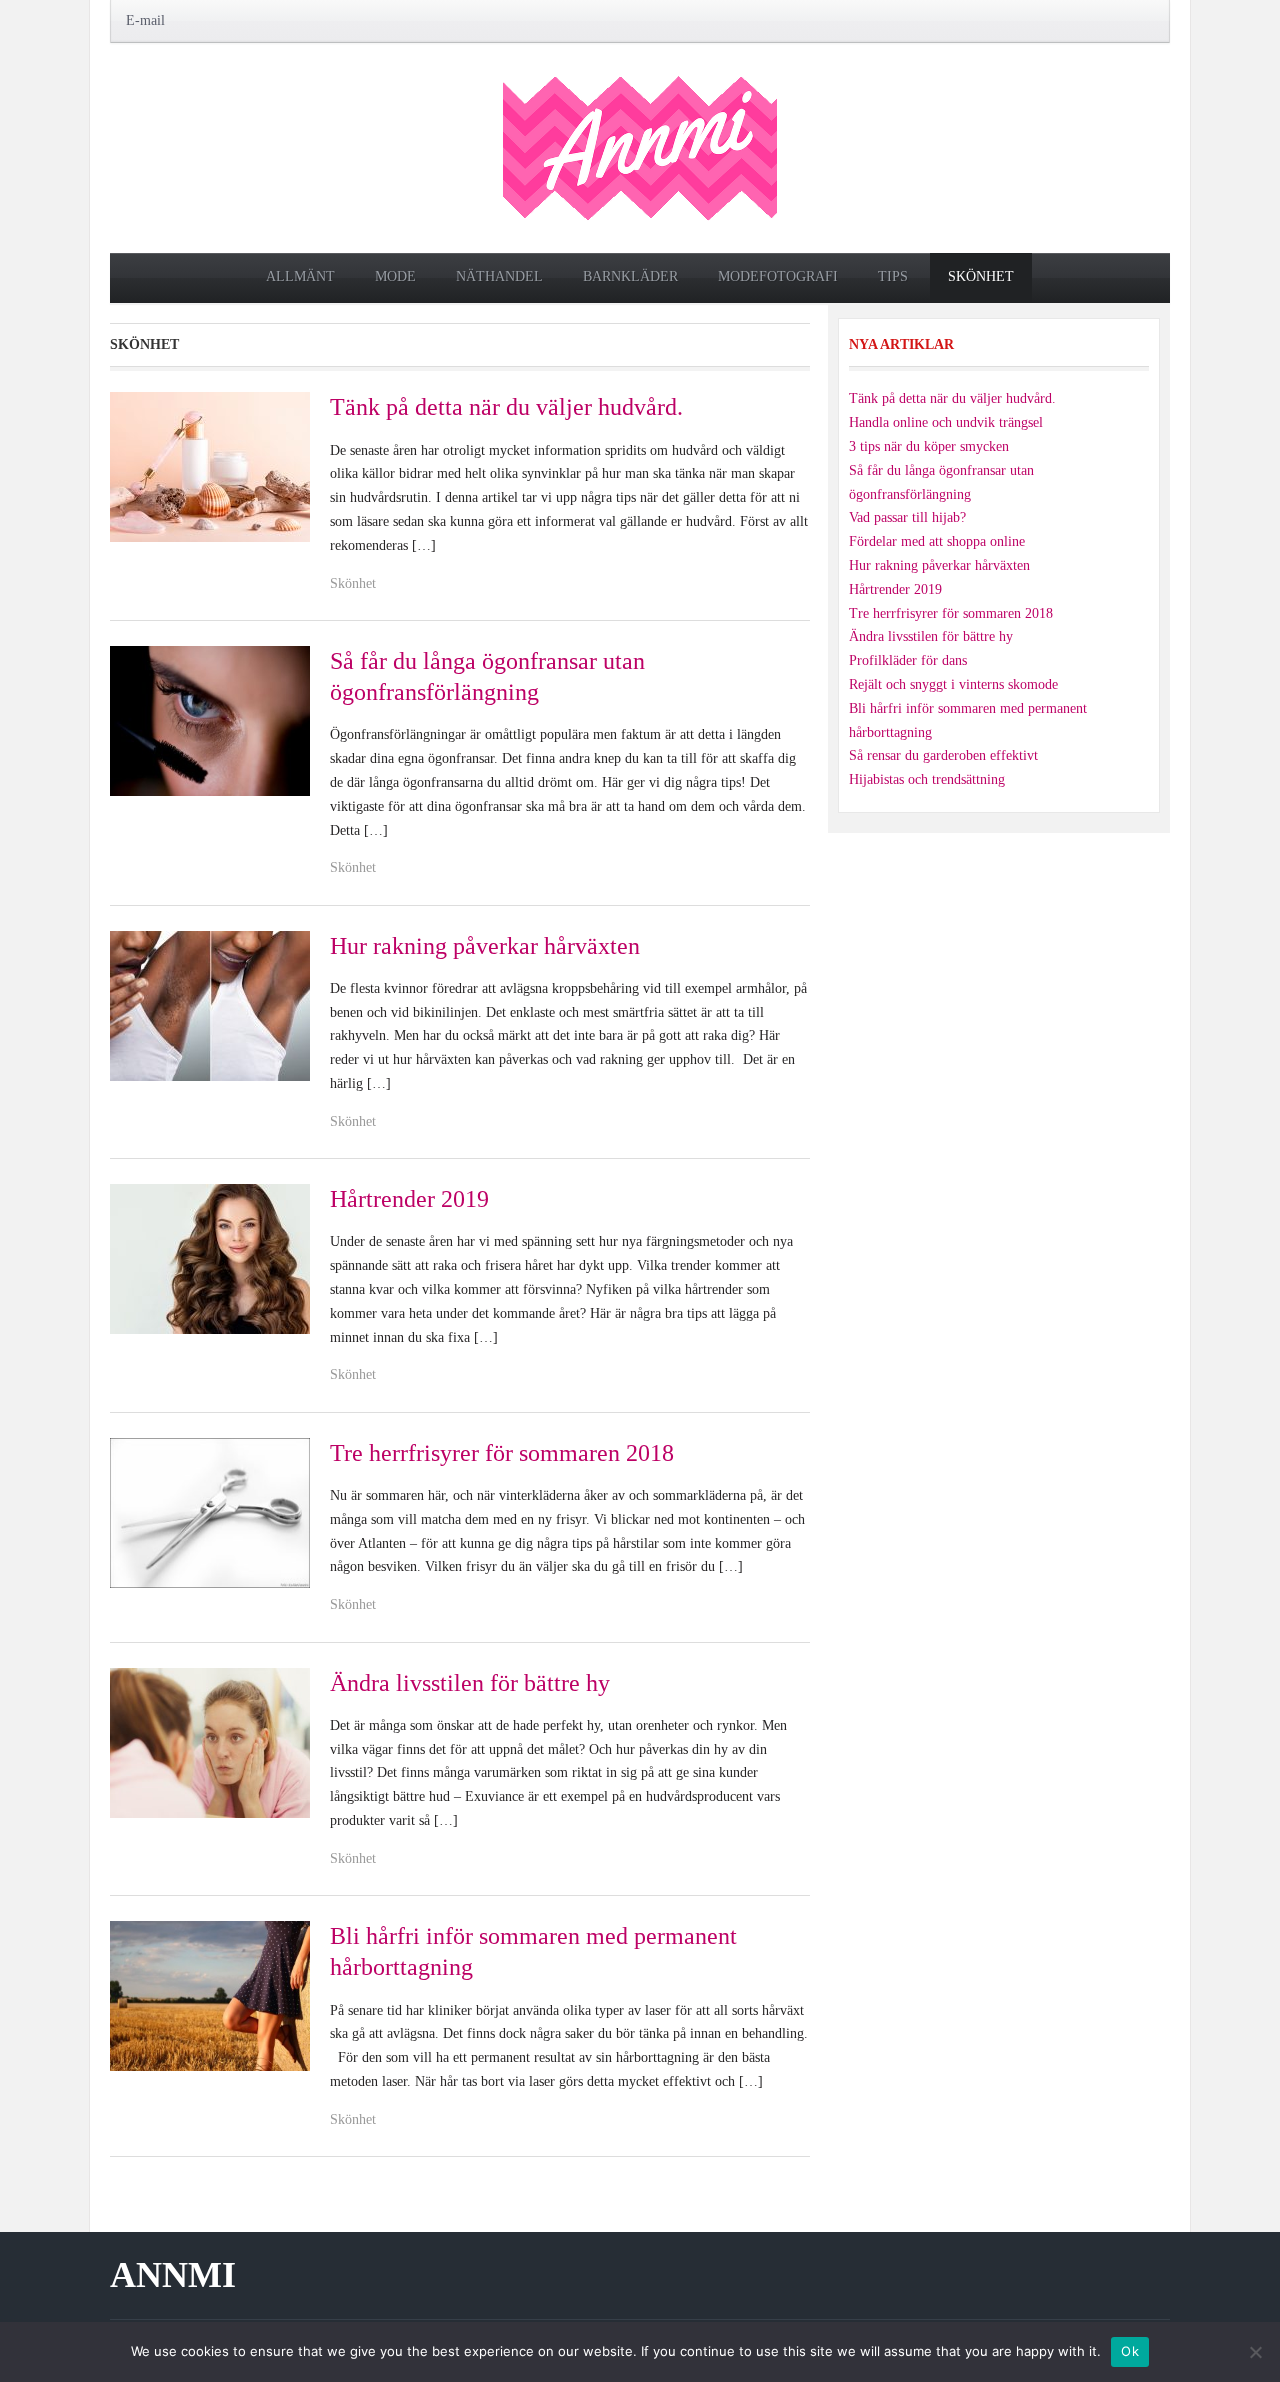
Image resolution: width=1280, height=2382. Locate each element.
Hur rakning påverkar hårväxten (485, 946)
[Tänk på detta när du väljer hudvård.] (210, 466)
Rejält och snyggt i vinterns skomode (953, 684)
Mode (395, 276)
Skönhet (981, 276)
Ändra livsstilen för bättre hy (470, 1683)
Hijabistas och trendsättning (927, 779)
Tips (893, 276)
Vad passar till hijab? (907, 517)
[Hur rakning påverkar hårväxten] (210, 1004)
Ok (1130, 2351)
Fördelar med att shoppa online (937, 541)
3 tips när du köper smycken (929, 446)
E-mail (145, 20)
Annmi (173, 2275)
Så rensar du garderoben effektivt (943, 755)
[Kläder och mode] (640, 146)
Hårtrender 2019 (409, 1199)
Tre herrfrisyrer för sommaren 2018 (502, 1453)
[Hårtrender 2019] (210, 1257)
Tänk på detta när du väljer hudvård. (506, 407)
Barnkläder (630, 276)
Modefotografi (778, 276)
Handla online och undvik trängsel (946, 422)
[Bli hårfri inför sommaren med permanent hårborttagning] (210, 1994)
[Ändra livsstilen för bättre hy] (210, 1741)
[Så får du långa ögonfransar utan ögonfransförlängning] (210, 719)
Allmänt (300, 276)
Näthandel (499, 276)
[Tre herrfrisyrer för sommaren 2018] (210, 1511)
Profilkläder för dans (908, 660)
